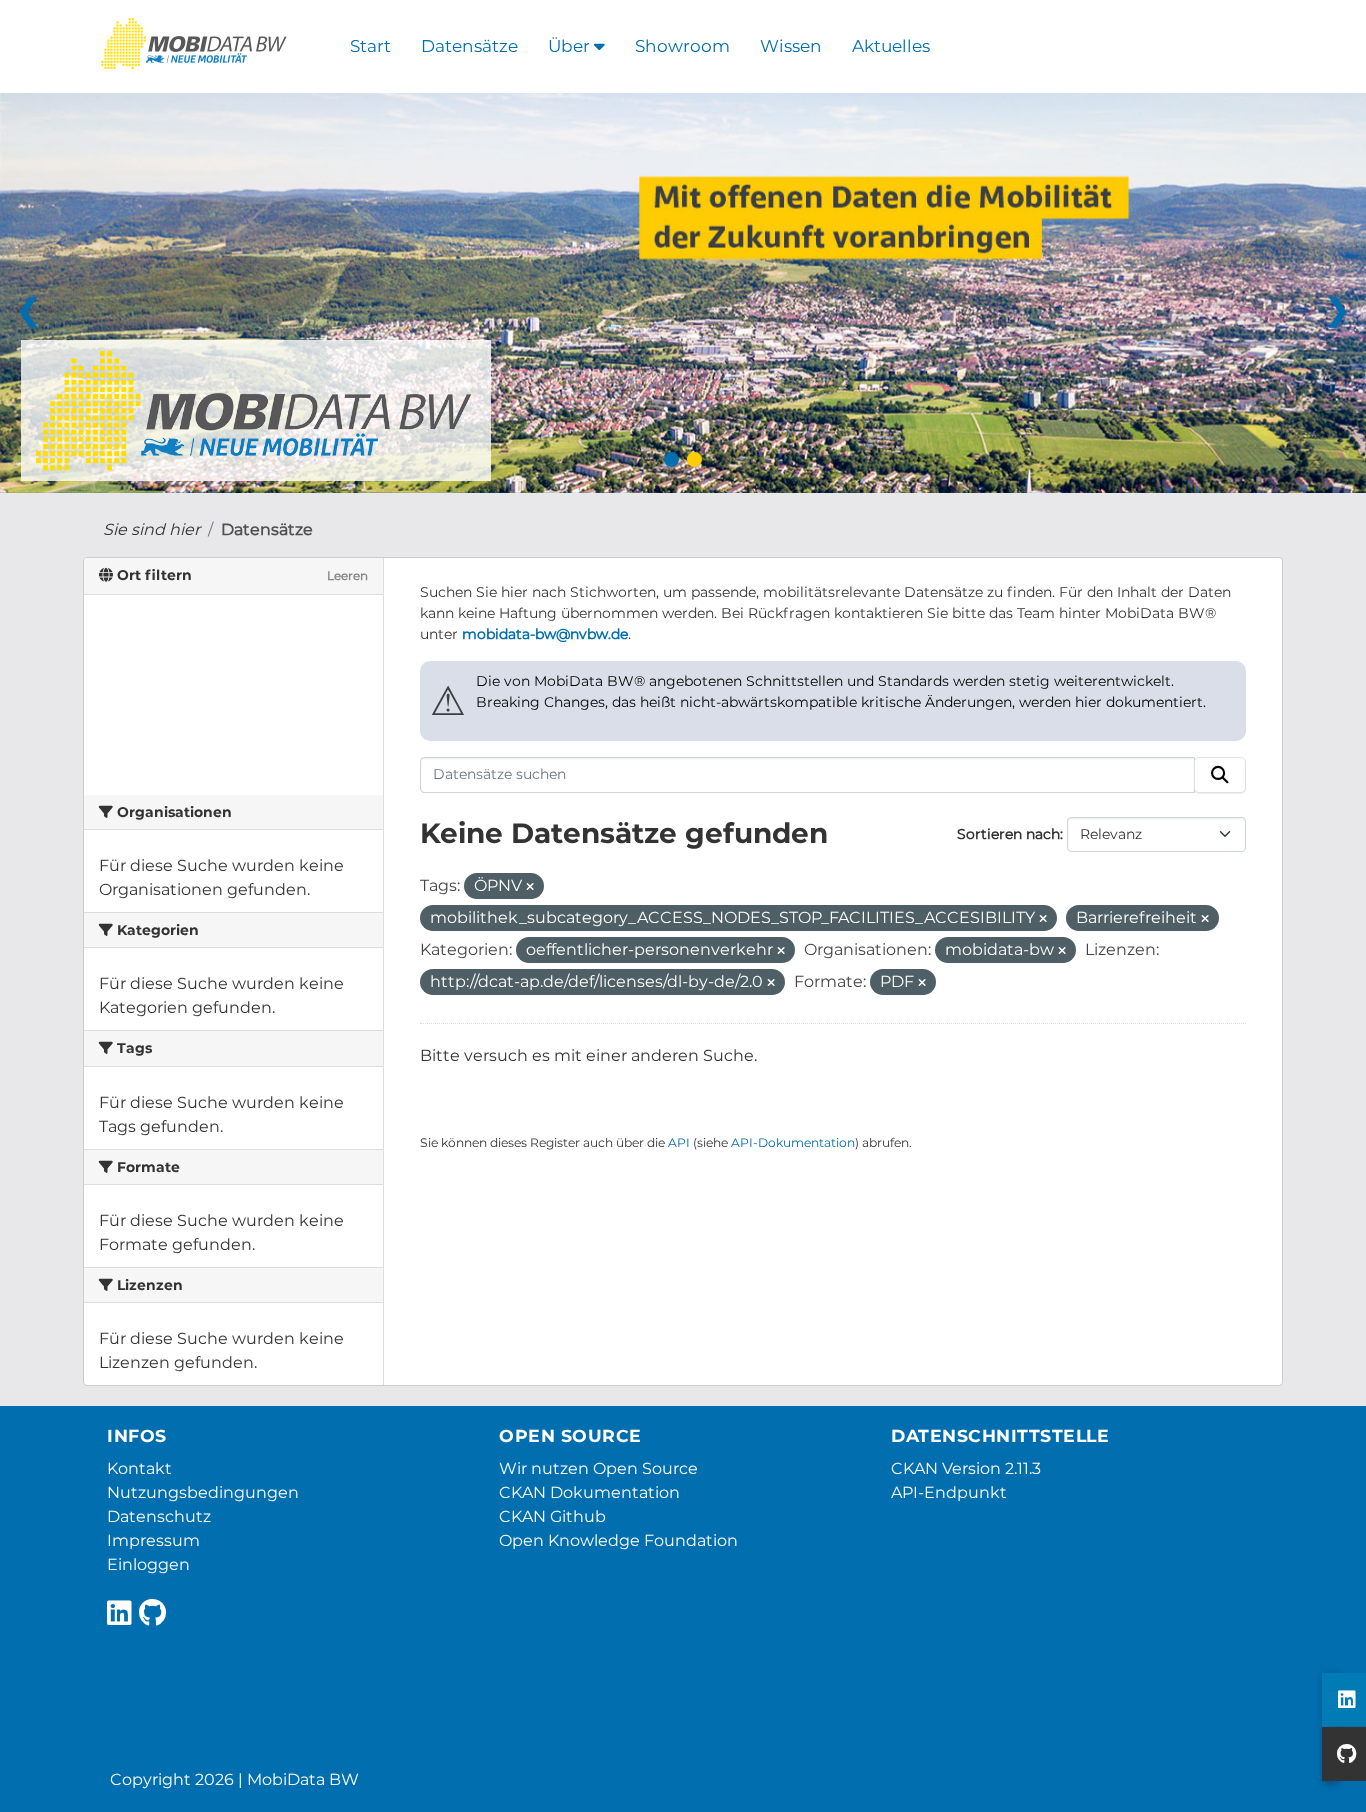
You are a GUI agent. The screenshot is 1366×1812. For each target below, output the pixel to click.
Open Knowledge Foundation (618, 1540)
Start (370, 46)
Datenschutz (159, 1516)
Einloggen (148, 1564)
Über (571, 46)
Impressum (153, 1540)
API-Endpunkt (949, 1492)
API (679, 1142)
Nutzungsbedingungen (203, 1492)
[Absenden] (1220, 775)
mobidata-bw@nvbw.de (545, 634)
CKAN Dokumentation (589, 1492)
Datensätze (469, 46)
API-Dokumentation (793, 1142)
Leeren (347, 575)
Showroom (682, 46)
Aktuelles (891, 46)
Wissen (791, 46)
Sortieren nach (1008, 834)
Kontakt (139, 1468)
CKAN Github (552, 1516)
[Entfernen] (530, 887)
